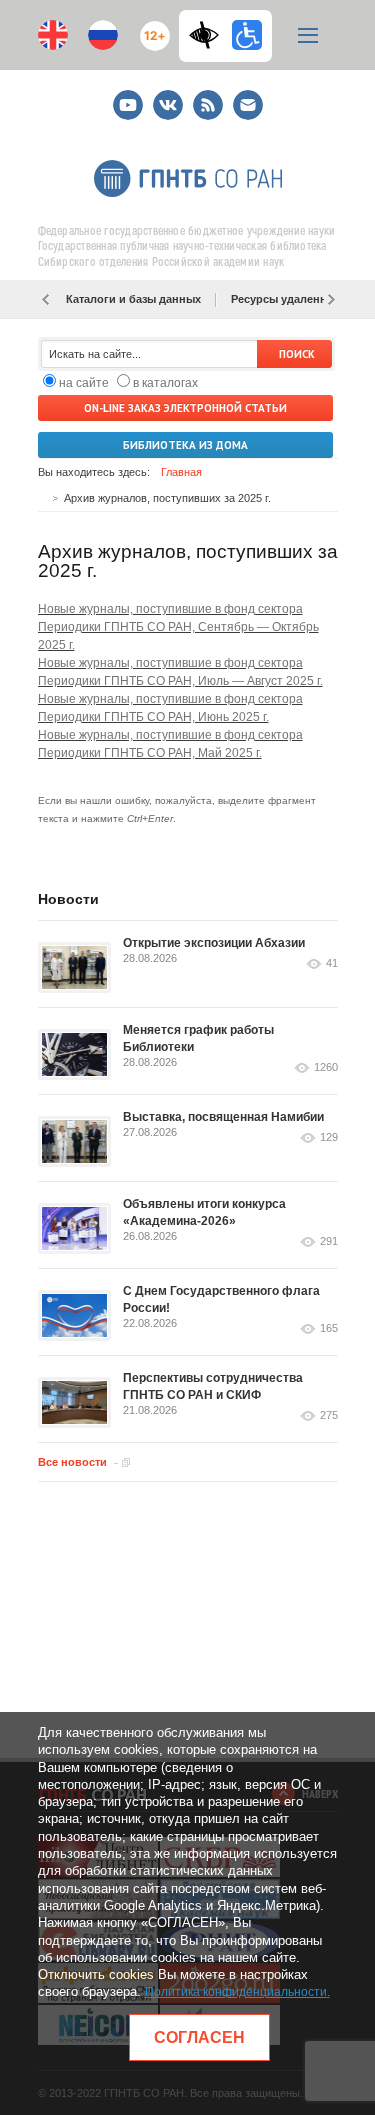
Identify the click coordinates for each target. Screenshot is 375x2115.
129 (329, 1137)
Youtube (128, 96)
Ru (103, 35)
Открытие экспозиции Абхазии (214, 943)
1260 (326, 1067)
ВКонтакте (168, 96)
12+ (150, 27)
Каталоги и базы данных (133, 299)
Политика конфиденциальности (236, 1992)
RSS (205, 96)
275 (329, 1415)
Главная (181, 472)
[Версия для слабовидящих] (209, 35)
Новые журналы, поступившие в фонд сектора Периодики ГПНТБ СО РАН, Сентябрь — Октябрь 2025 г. (178, 627)
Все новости (72, 1462)
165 (329, 1328)
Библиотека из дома (185, 445)
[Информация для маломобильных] (247, 35)
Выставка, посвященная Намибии (223, 1117)
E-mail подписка (248, 105)
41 (332, 963)
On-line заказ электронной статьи (185, 408)
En (53, 35)
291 (329, 1241)
